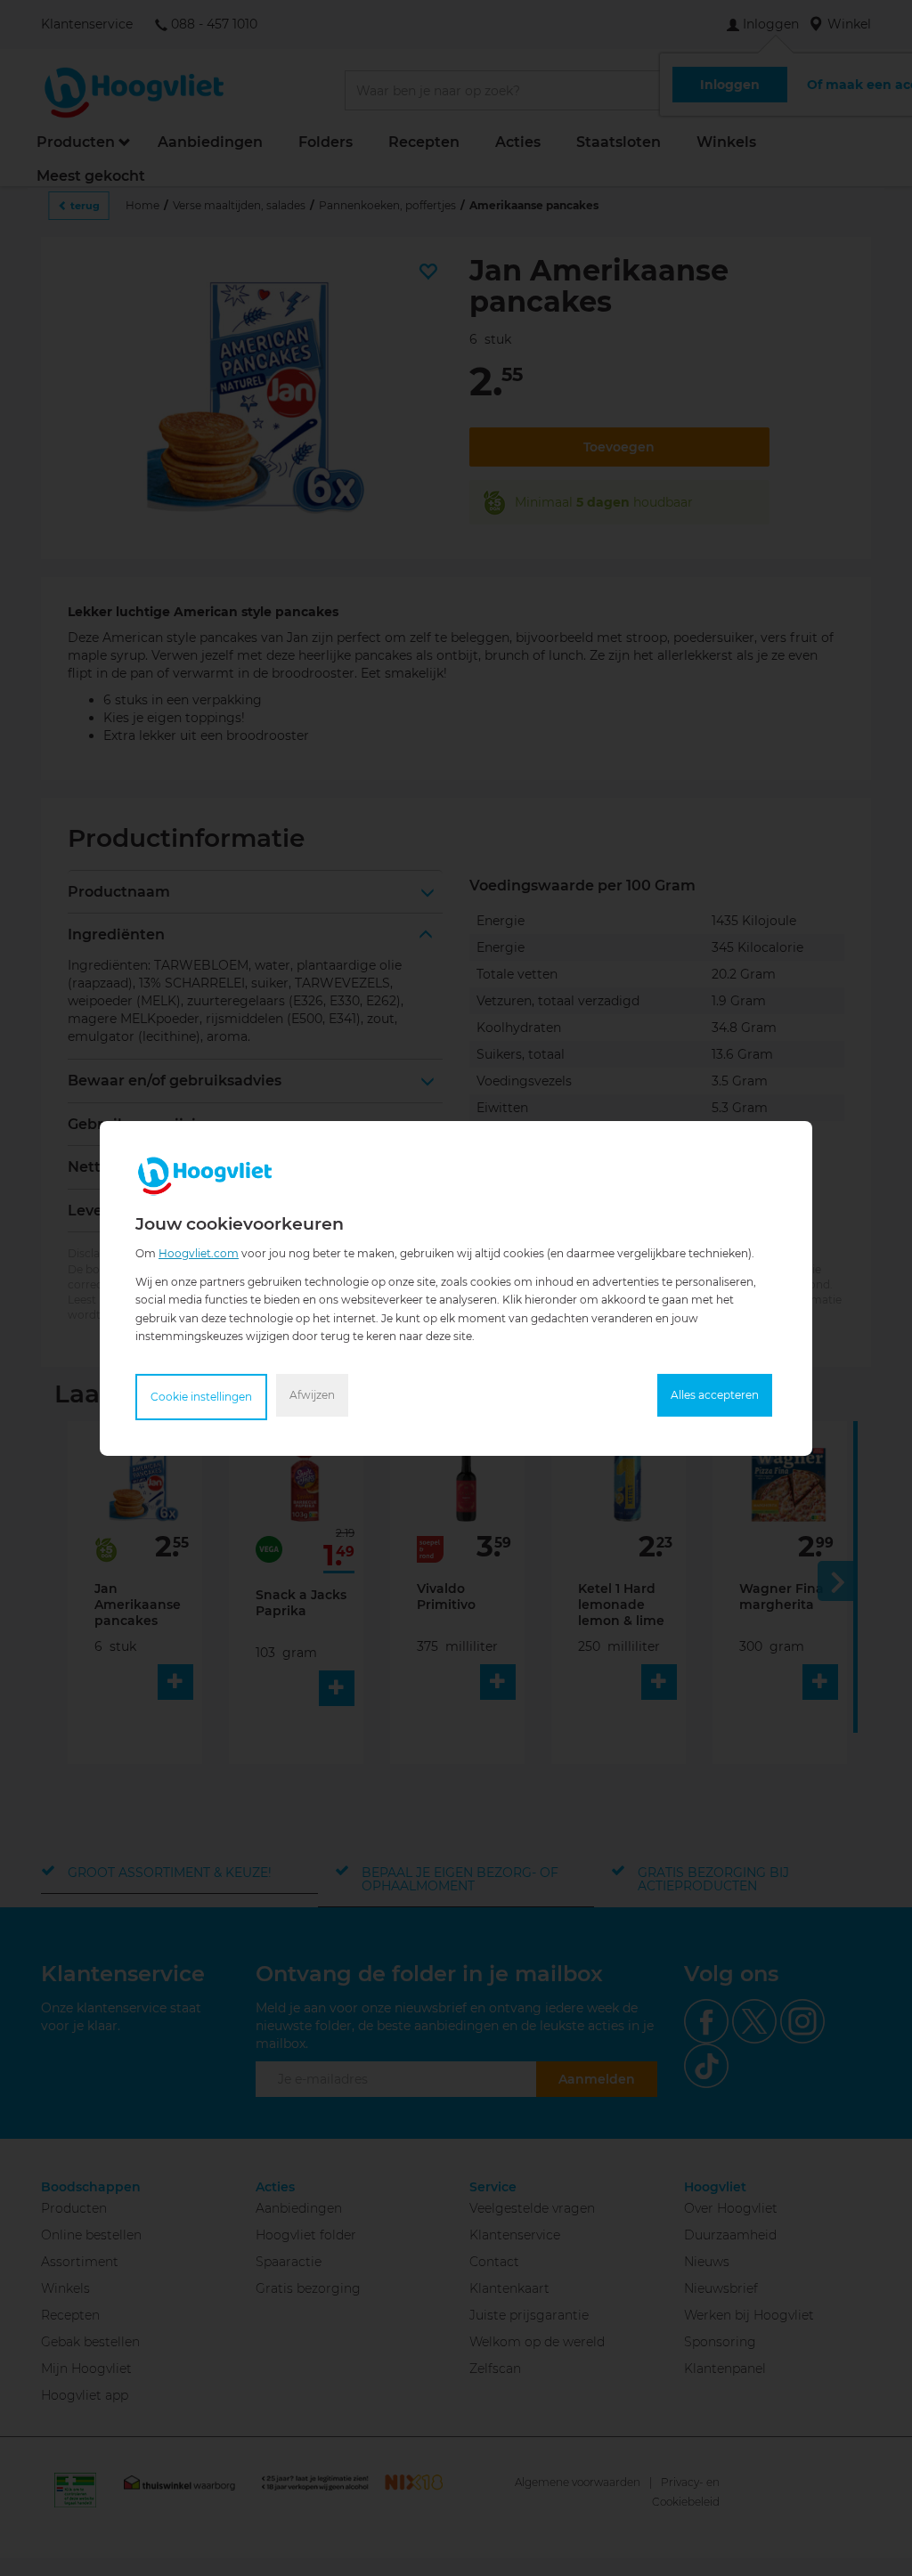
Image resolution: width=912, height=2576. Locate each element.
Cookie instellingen (201, 1397)
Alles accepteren (715, 1395)
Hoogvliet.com (199, 1252)
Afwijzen (312, 1395)
